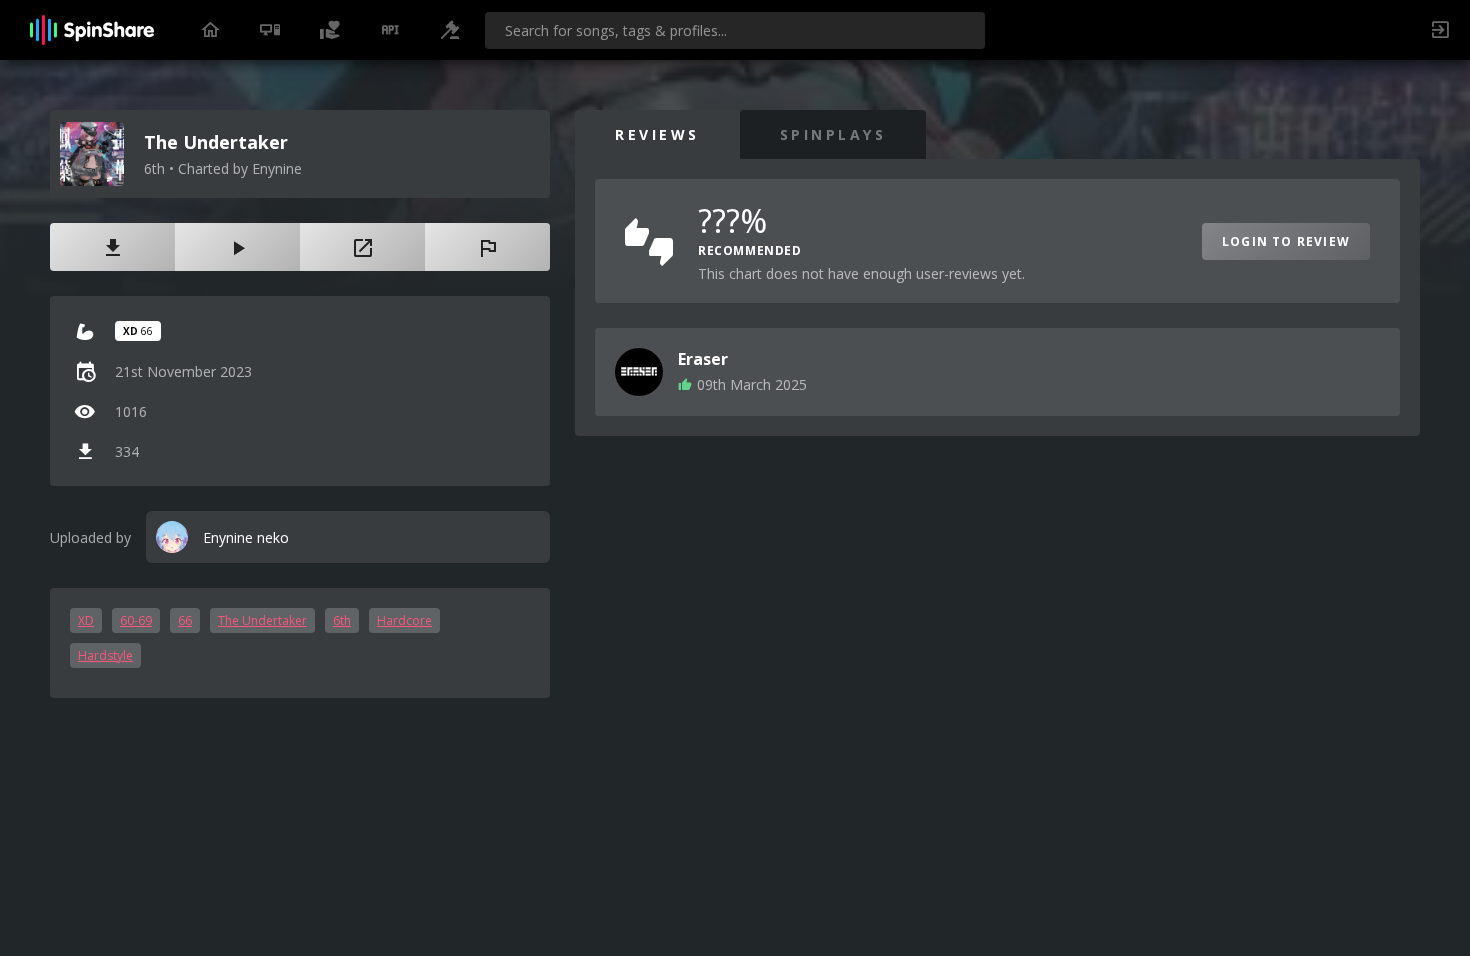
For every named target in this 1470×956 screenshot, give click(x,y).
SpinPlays (833, 134)
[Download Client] (270, 30)
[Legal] (450, 30)
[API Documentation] (390, 30)
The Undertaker (262, 620)
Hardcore (404, 620)
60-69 (136, 620)
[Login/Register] (1440, 30)
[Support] (330, 30)
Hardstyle (105, 655)
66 (185, 620)
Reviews (657, 134)
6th (342, 620)
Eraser (703, 359)
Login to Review (1286, 241)
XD (86, 620)
